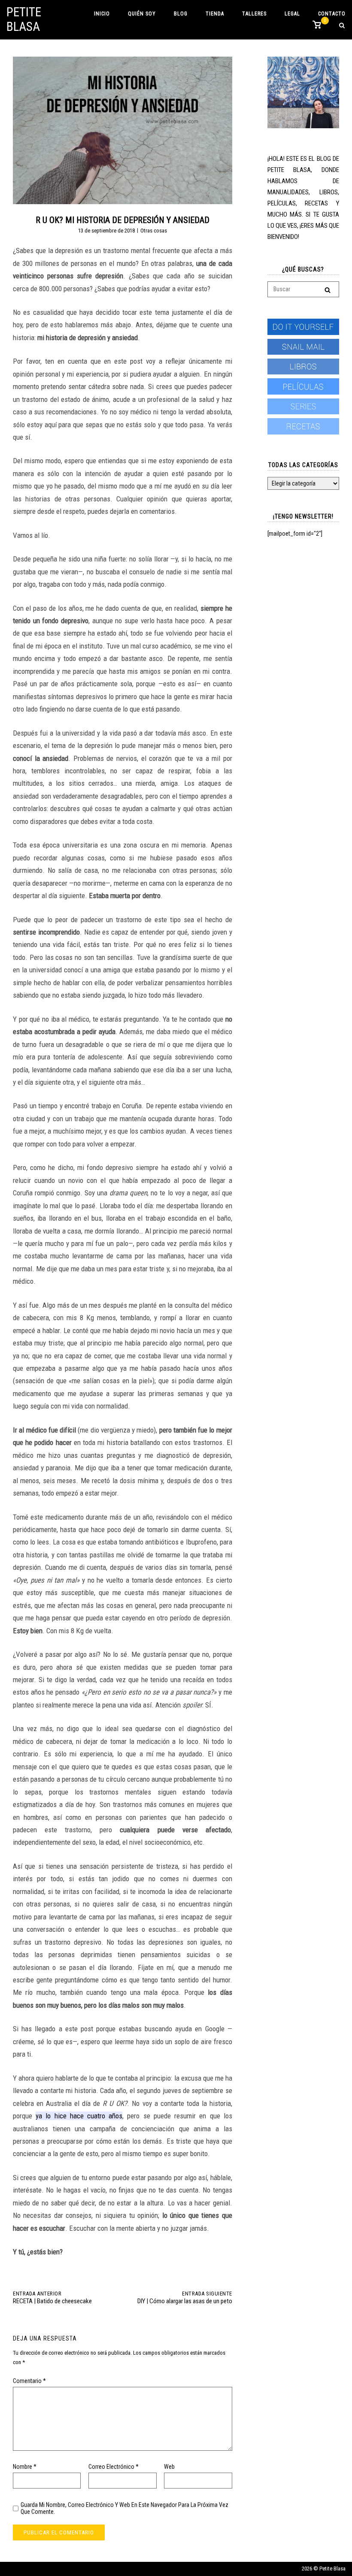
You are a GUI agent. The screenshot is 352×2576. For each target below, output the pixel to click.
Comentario (29, 2381)
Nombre (25, 2467)
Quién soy (142, 14)
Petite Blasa (24, 19)
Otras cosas (154, 231)
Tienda (215, 14)
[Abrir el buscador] (342, 26)
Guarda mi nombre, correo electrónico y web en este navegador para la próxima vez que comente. (124, 2508)
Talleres (254, 14)
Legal (292, 14)
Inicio (102, 14)
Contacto (332, 14)
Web (169, 2467)
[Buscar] (328, 290)
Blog (181, 14)
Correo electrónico (114, 2467)
